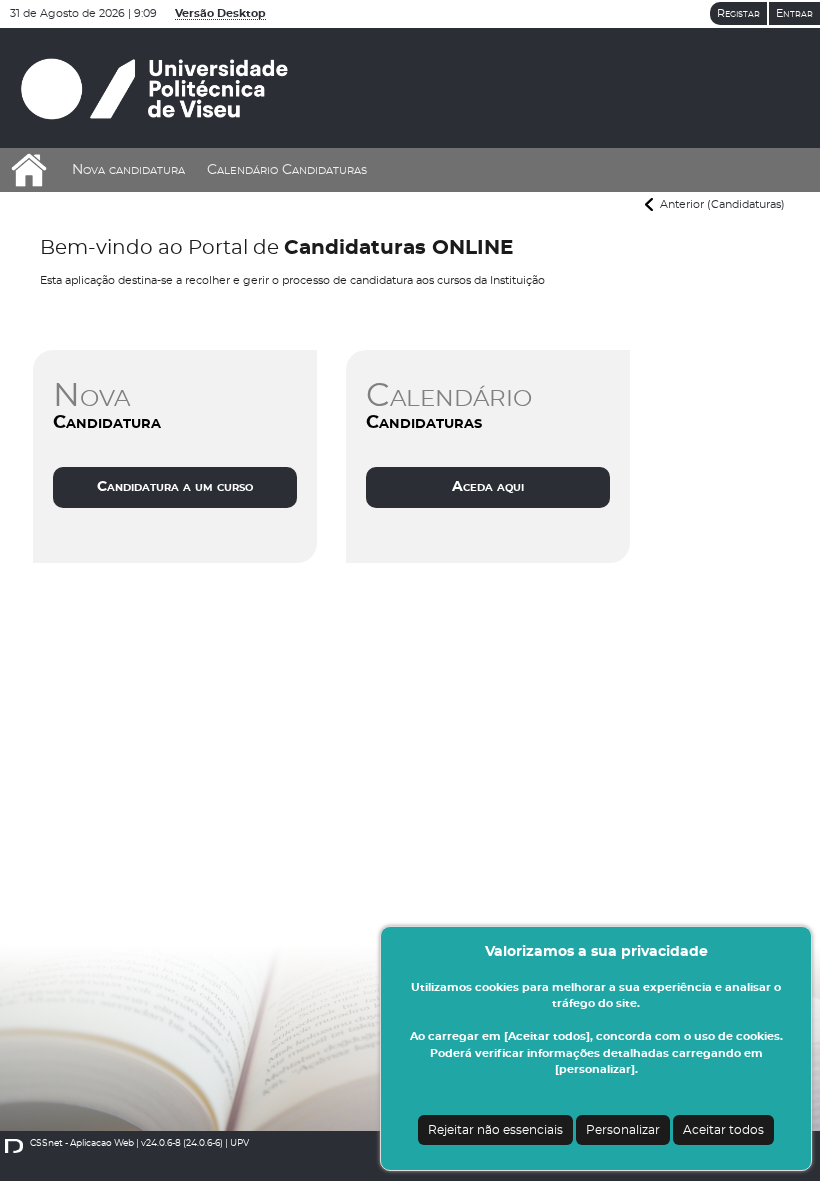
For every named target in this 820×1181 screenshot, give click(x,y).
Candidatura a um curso (175, 486)
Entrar (794, 13)
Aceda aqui (488, 486)
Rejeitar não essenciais (495, 1130)
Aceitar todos (723, 1130)
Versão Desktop (220, 13)
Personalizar (623, 1130)
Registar (738, 13)
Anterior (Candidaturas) (722, 204)
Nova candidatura (128, 170)
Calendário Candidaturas (287, 170)
